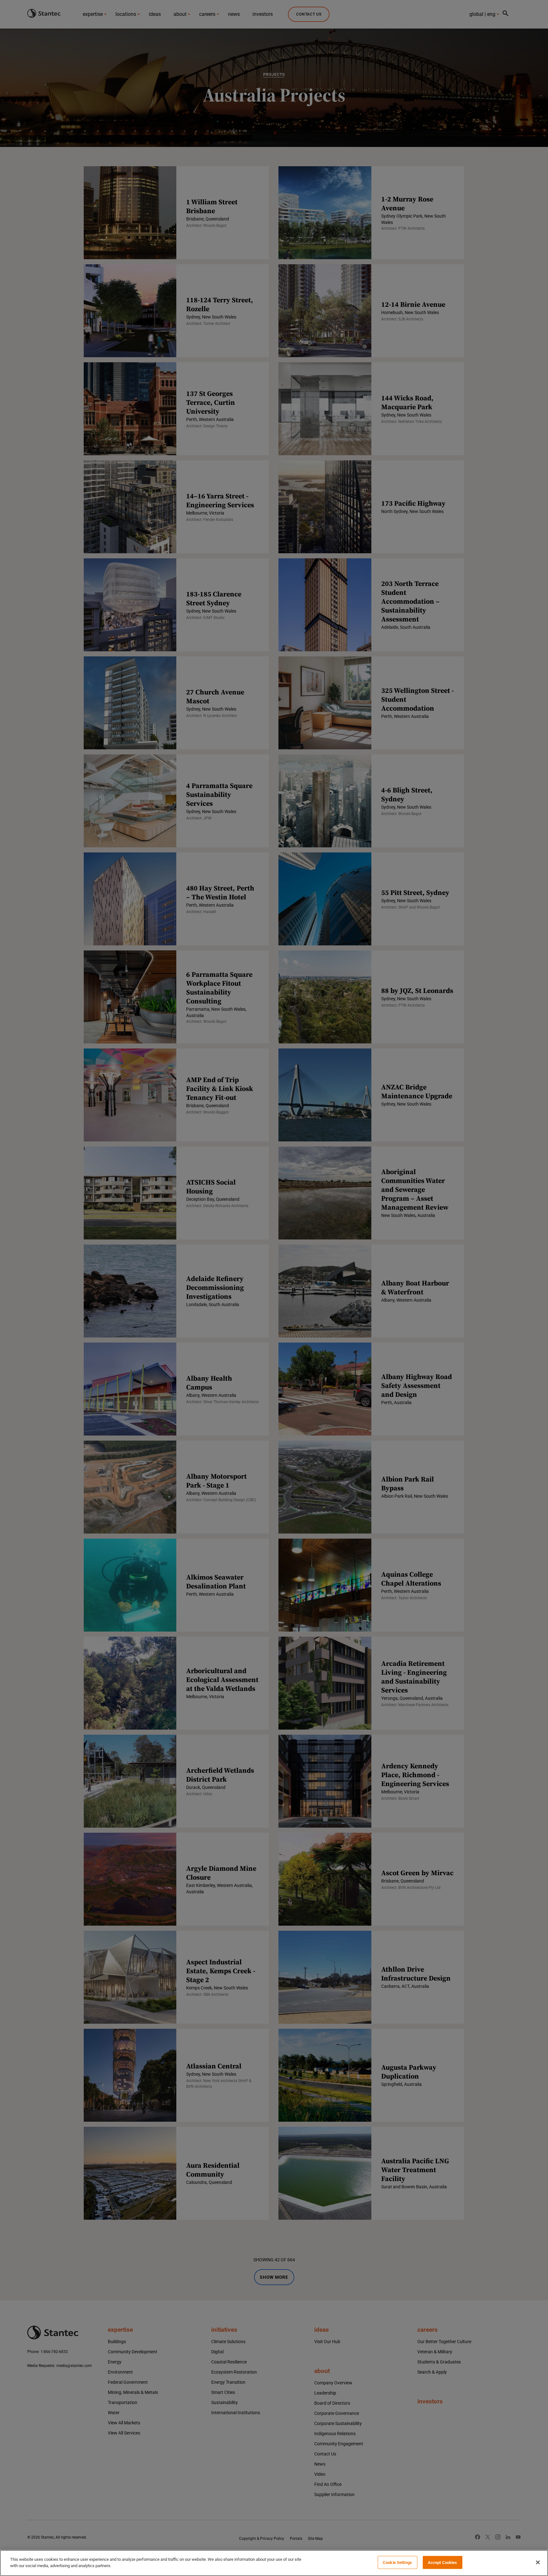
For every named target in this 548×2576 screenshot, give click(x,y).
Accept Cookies (443, 2563)
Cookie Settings (397, 2563)
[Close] (538, 2562)
